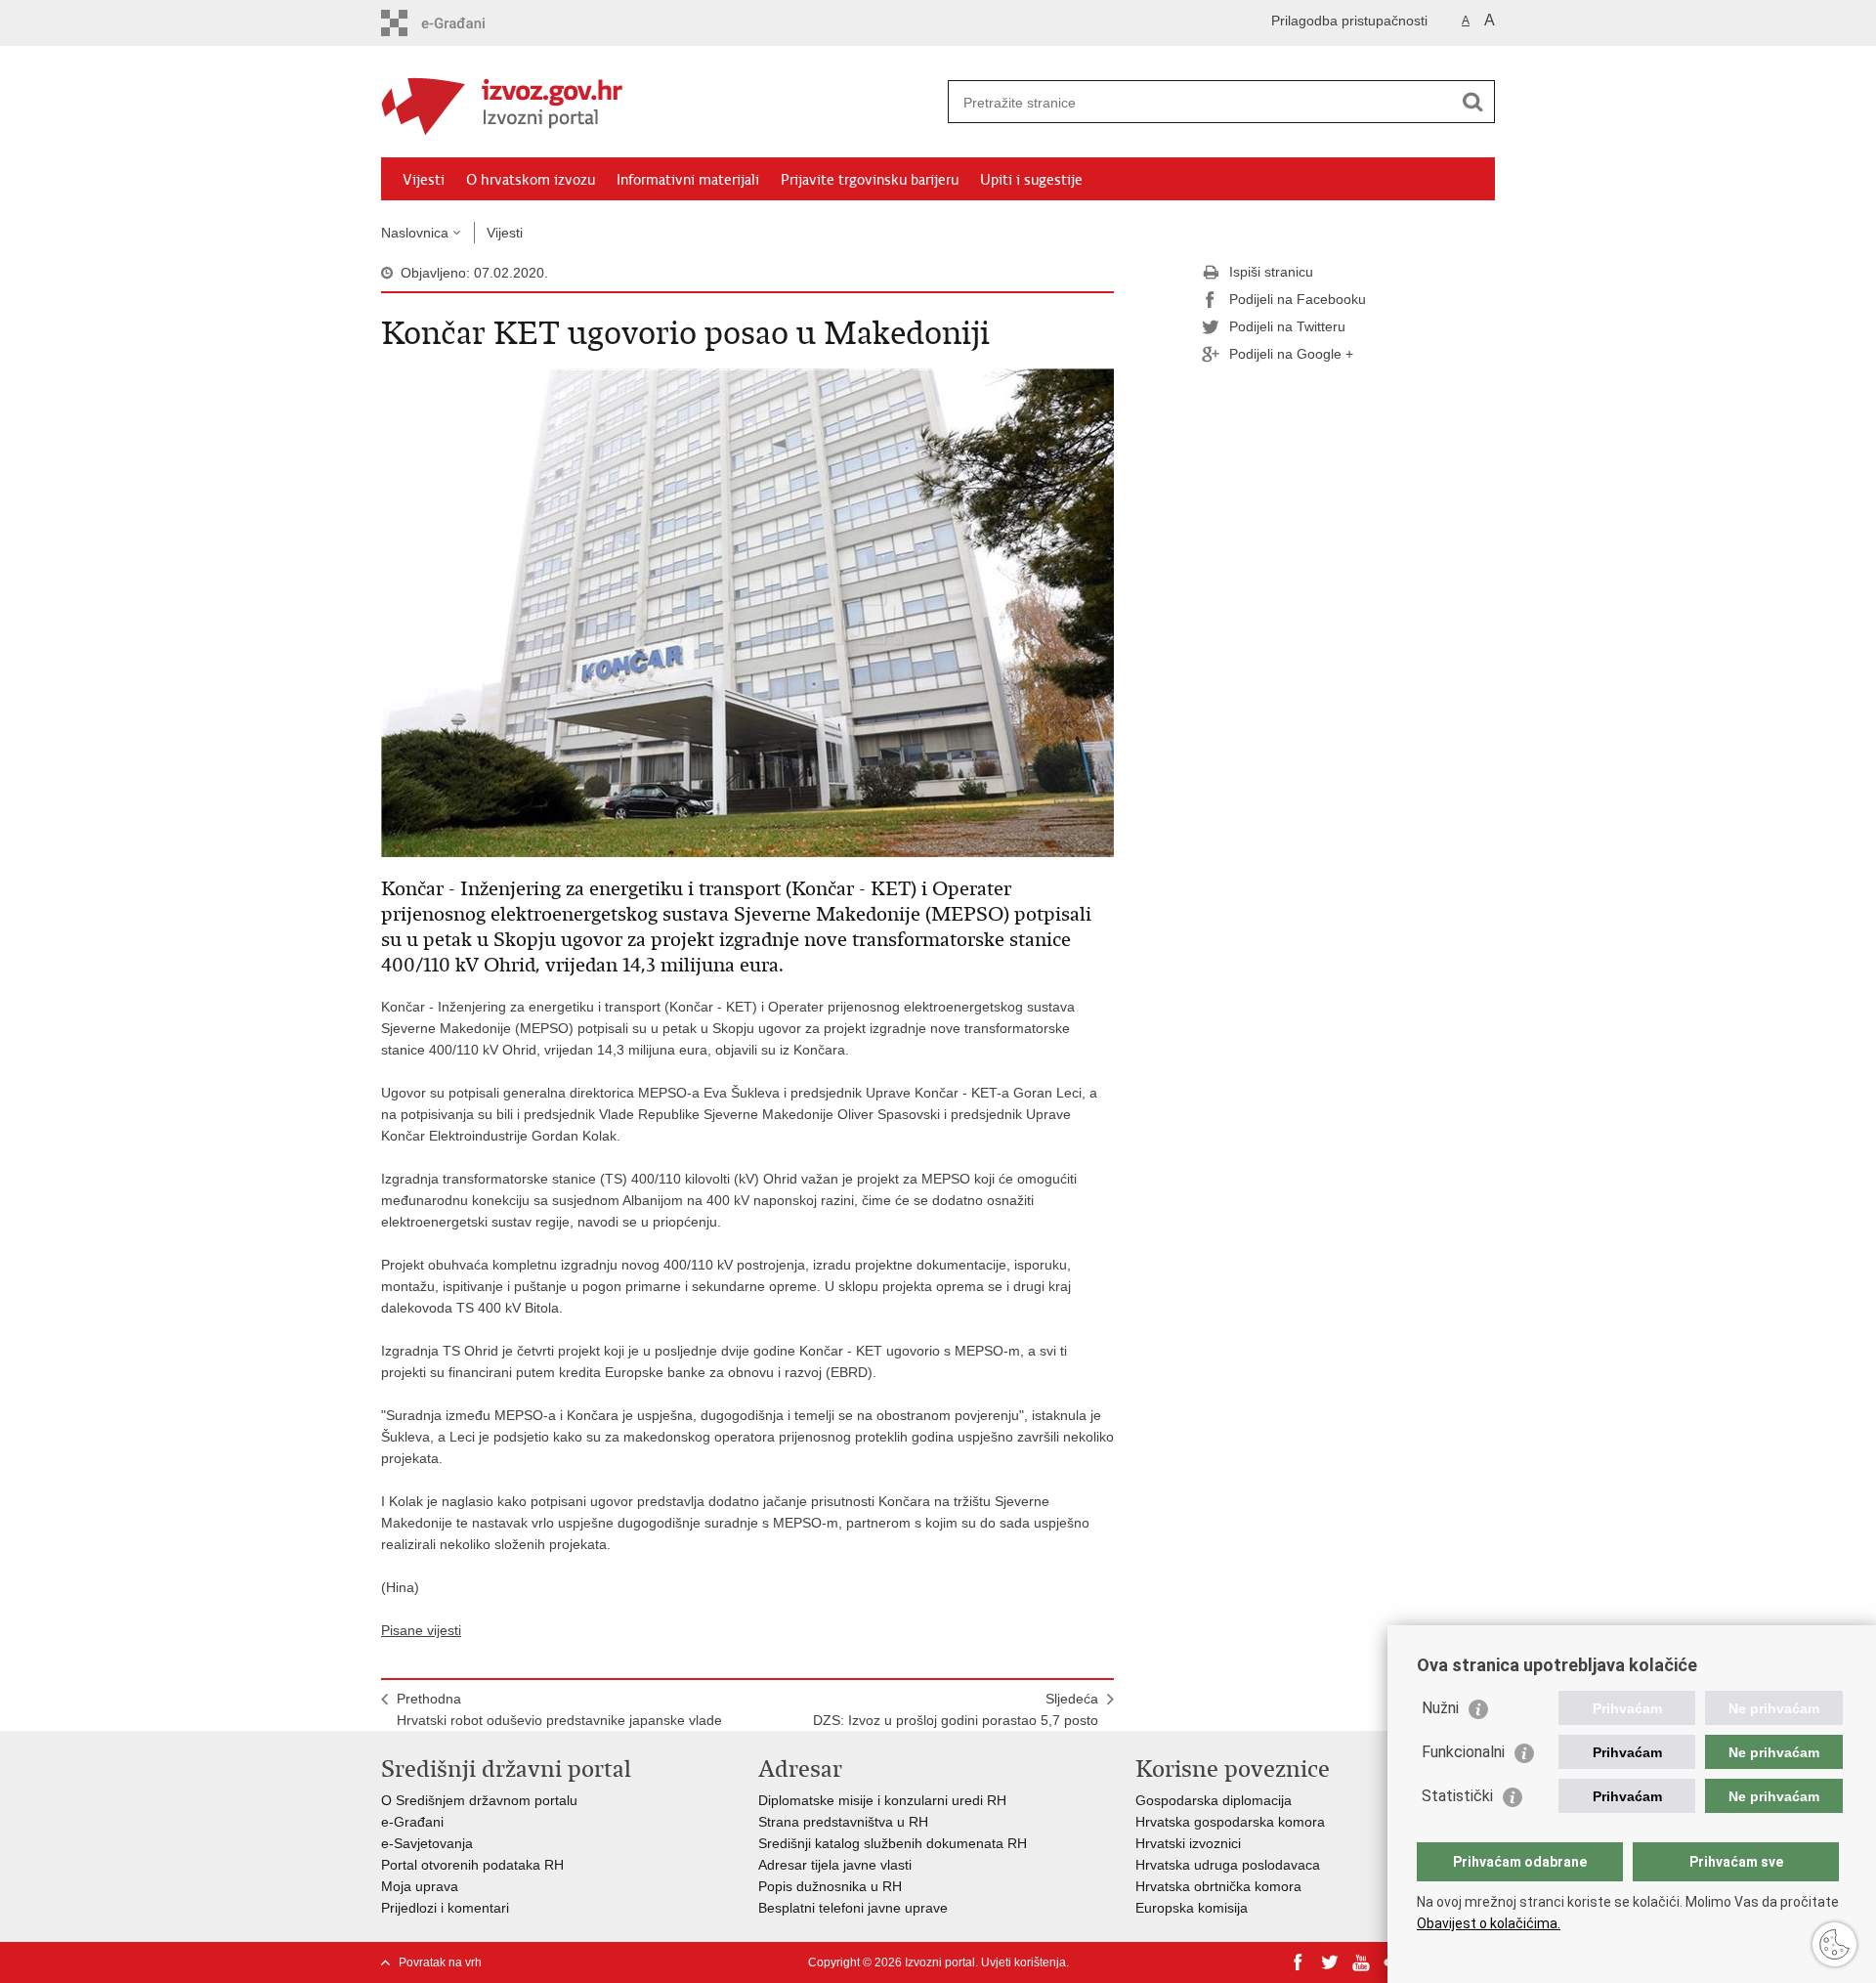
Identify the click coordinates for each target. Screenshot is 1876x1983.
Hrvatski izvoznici (1188, 1843)
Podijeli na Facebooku (1298, 299)
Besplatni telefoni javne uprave (853, 1908)
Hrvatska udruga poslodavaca (1228, 1865)
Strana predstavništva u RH (843, 1822)
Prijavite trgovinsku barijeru (870, 180)
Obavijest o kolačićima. (1489, 1923)
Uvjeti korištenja (1023, 1962)
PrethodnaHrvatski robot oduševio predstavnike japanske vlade (559, 1709)
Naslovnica (415, 233)
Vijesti (424, 180)
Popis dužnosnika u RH (830, 1886)
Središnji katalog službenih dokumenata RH (893, 1843)
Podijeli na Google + (1291, 354)
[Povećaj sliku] (747, 612)
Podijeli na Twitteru (1287, 326)
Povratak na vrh (440, 1962)
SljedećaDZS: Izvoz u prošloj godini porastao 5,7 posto (956, 1709)
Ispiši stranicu (1271, 272)
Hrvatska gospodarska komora (1230, 1822)
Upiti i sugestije (1031, 180)
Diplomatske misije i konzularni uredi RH (882, 1800)
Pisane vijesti (421, 1630)
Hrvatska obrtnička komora (1218, 1886)
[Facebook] (1299, 1962)
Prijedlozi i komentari (445, 1908)
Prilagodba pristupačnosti (1349, 21)
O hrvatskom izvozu (531, 180)
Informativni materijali (688, 180)
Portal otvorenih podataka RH (472, 1865)
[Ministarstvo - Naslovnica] (660, 103)
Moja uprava (420, 1886)
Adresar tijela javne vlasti (835, 1865)
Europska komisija (1192, 1908)
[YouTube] (1361, 1962)
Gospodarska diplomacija (1214, 1800)
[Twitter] (1330, 1962)
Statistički (1457, 1796)
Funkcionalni (1463, 1752)
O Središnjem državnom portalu (479, 1800)
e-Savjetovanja (427, 1843)
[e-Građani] (465, 23)
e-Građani (412, 1822)
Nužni (1440, 1708)
